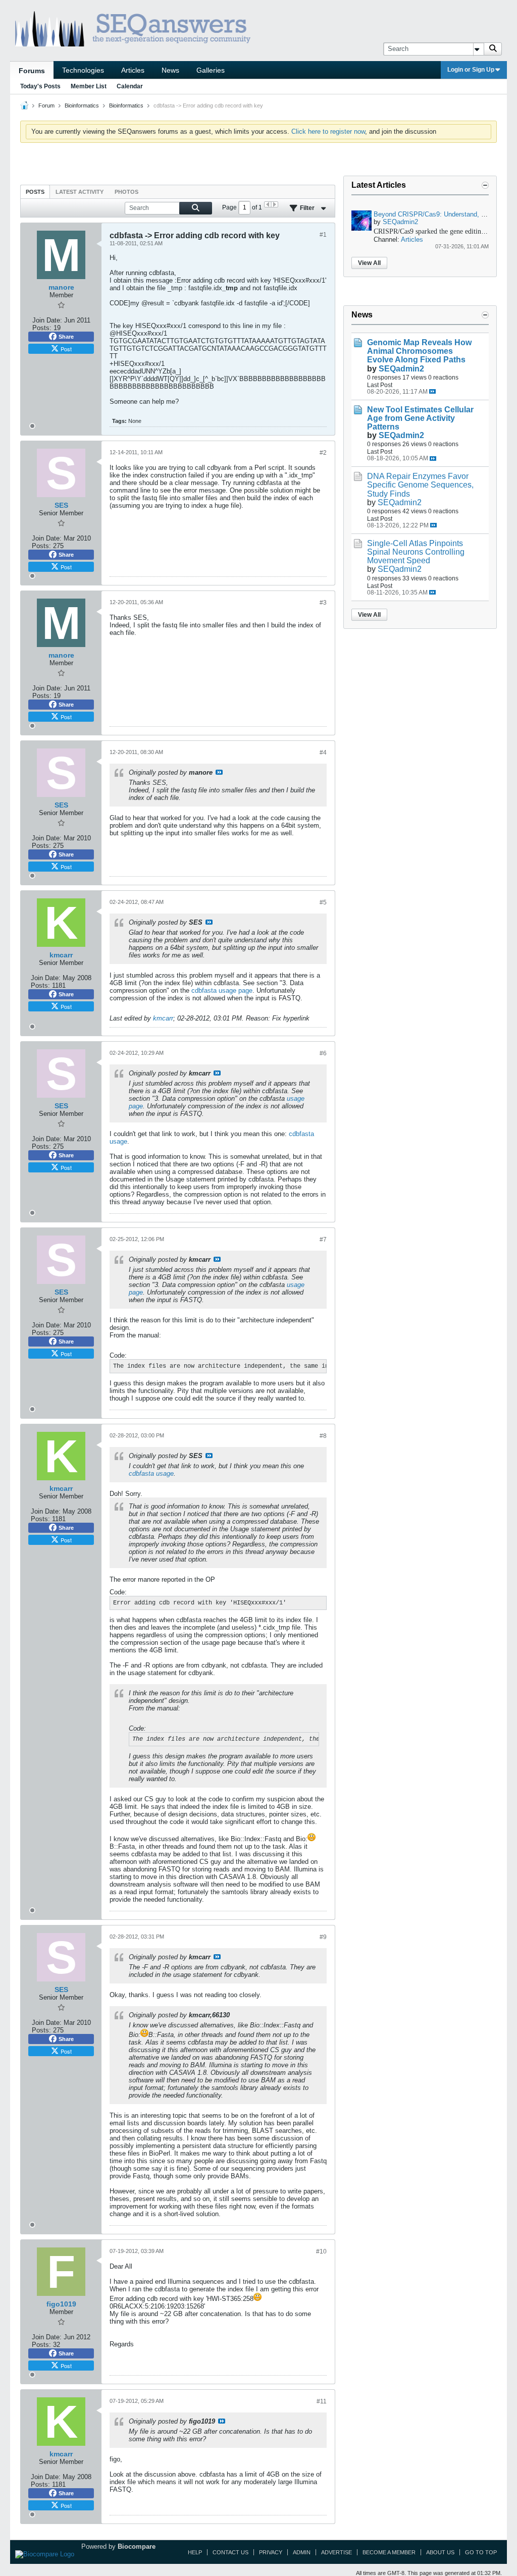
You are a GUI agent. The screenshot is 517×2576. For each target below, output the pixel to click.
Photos (126, 192)
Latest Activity (80, 192)
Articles (133, 70)
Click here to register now (328, 131)
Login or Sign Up (471, 70)
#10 (321, 2251)
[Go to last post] (432, 391)
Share (66, 337)
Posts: (42, 328)
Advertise (337, 2552)
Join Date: (47, 320)
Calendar (130, 86)
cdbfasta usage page (222, 990)
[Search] (493, 49)
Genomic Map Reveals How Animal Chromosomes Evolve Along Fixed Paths (419, 351)
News (170, 70)
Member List (89, 86)
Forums (32, 71)
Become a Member (389, 2552)
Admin (302, 2552)
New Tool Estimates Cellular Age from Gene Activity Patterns (420, 418)
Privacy (271, 2552)
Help (195, 2552)
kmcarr (163, 1018)
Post (66, 349)
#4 (323, 753)
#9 (323, 1937)
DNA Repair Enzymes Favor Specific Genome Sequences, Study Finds (420, 485)
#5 (323, 902)
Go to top (481, 2552)
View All (369, 263)
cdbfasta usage (151, 1473)
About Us (440, 2552)
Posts (35, 192)
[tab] (35, 192)
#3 (323, 603)
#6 (323, 1053)
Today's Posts (40, 86)
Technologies (83, 70)
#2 (323, 453)
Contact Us (230, 2552)
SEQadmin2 (400, 222)
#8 (323, 1436)
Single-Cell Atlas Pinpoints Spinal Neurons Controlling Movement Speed (416, 552)
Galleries (211, 70)
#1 (323, 235)
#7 (323, 1240)
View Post (219, 772)
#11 (322, 2401)
